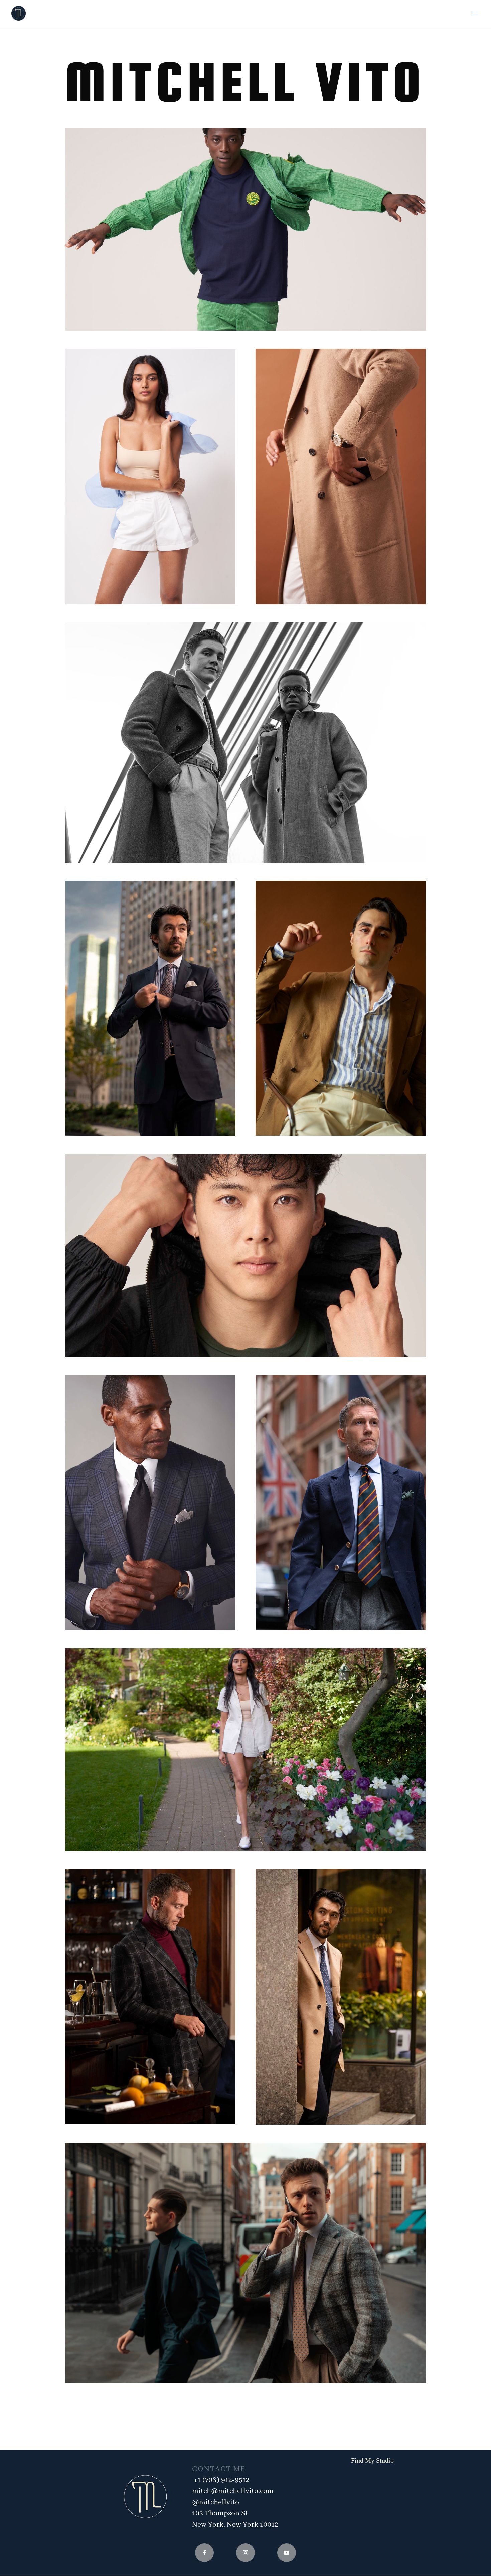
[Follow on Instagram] (246, 2553)
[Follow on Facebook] (204, 2553)
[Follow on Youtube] (287, 2553)
